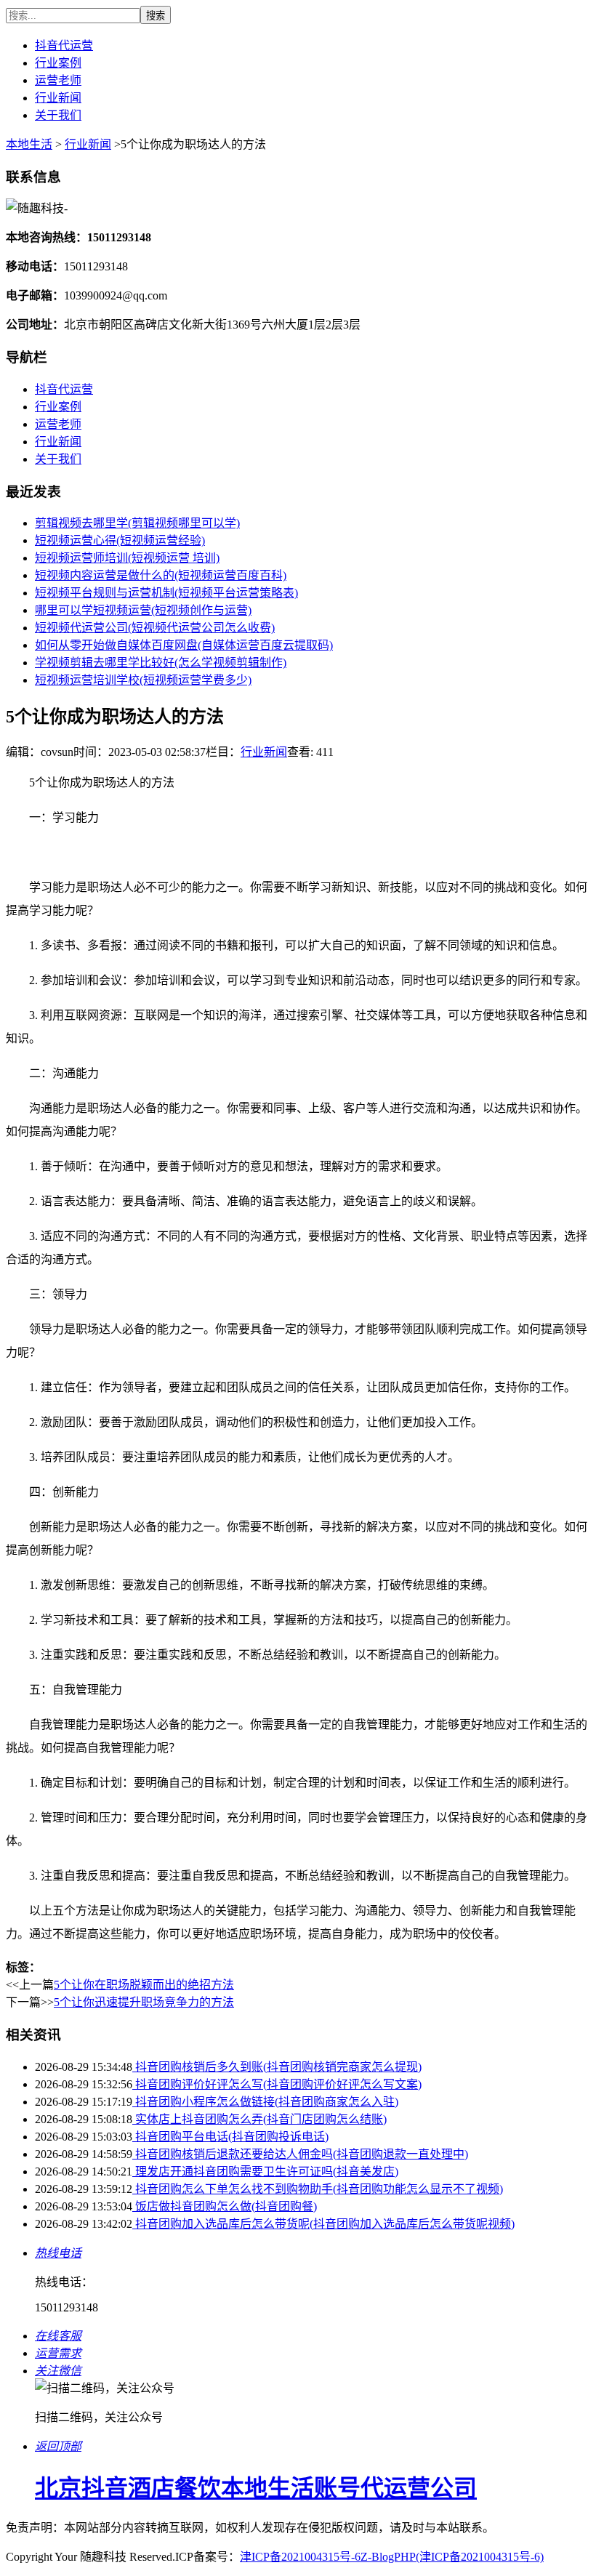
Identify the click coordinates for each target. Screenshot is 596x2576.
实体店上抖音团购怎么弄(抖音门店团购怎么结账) (259, 2119)
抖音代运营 (64, 45)
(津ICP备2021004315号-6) (480, 2557)
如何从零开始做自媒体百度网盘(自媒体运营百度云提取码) (184, 645)
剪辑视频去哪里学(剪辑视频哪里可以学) (137, 523)
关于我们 (58, 115)
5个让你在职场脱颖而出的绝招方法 (144, 1985)
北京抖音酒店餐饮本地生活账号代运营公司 (256, 2488)
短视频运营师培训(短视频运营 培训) (127, 558)
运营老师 (58, 80)
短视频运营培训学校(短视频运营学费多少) (143, 680)
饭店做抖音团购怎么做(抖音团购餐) (225, 2206)
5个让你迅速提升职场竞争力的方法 (144, 2002)
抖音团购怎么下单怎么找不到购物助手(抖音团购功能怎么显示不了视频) (318, 2189)
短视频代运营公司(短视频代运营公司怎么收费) (155, 628)
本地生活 (29, 144)
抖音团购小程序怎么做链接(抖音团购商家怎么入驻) (265, 2102)
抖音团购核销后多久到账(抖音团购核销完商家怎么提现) (277, 2067)
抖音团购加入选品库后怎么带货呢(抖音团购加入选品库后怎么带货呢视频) (323, 2224)
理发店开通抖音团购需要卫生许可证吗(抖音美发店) (265, 2172)
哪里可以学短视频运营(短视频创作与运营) (143, 610)
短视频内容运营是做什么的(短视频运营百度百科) (161, 575)
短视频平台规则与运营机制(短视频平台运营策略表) (166, 593)
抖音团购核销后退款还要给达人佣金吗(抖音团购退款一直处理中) (300, 2154)
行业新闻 (58, 98)
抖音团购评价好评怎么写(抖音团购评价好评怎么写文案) (277, 2084)
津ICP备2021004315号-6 (300, 2557)
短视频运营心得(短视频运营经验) (120, 540)
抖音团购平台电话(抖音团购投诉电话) (230, 2137)
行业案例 (58, 63)
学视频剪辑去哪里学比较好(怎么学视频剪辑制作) (161, 663)
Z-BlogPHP (388, 2557)
